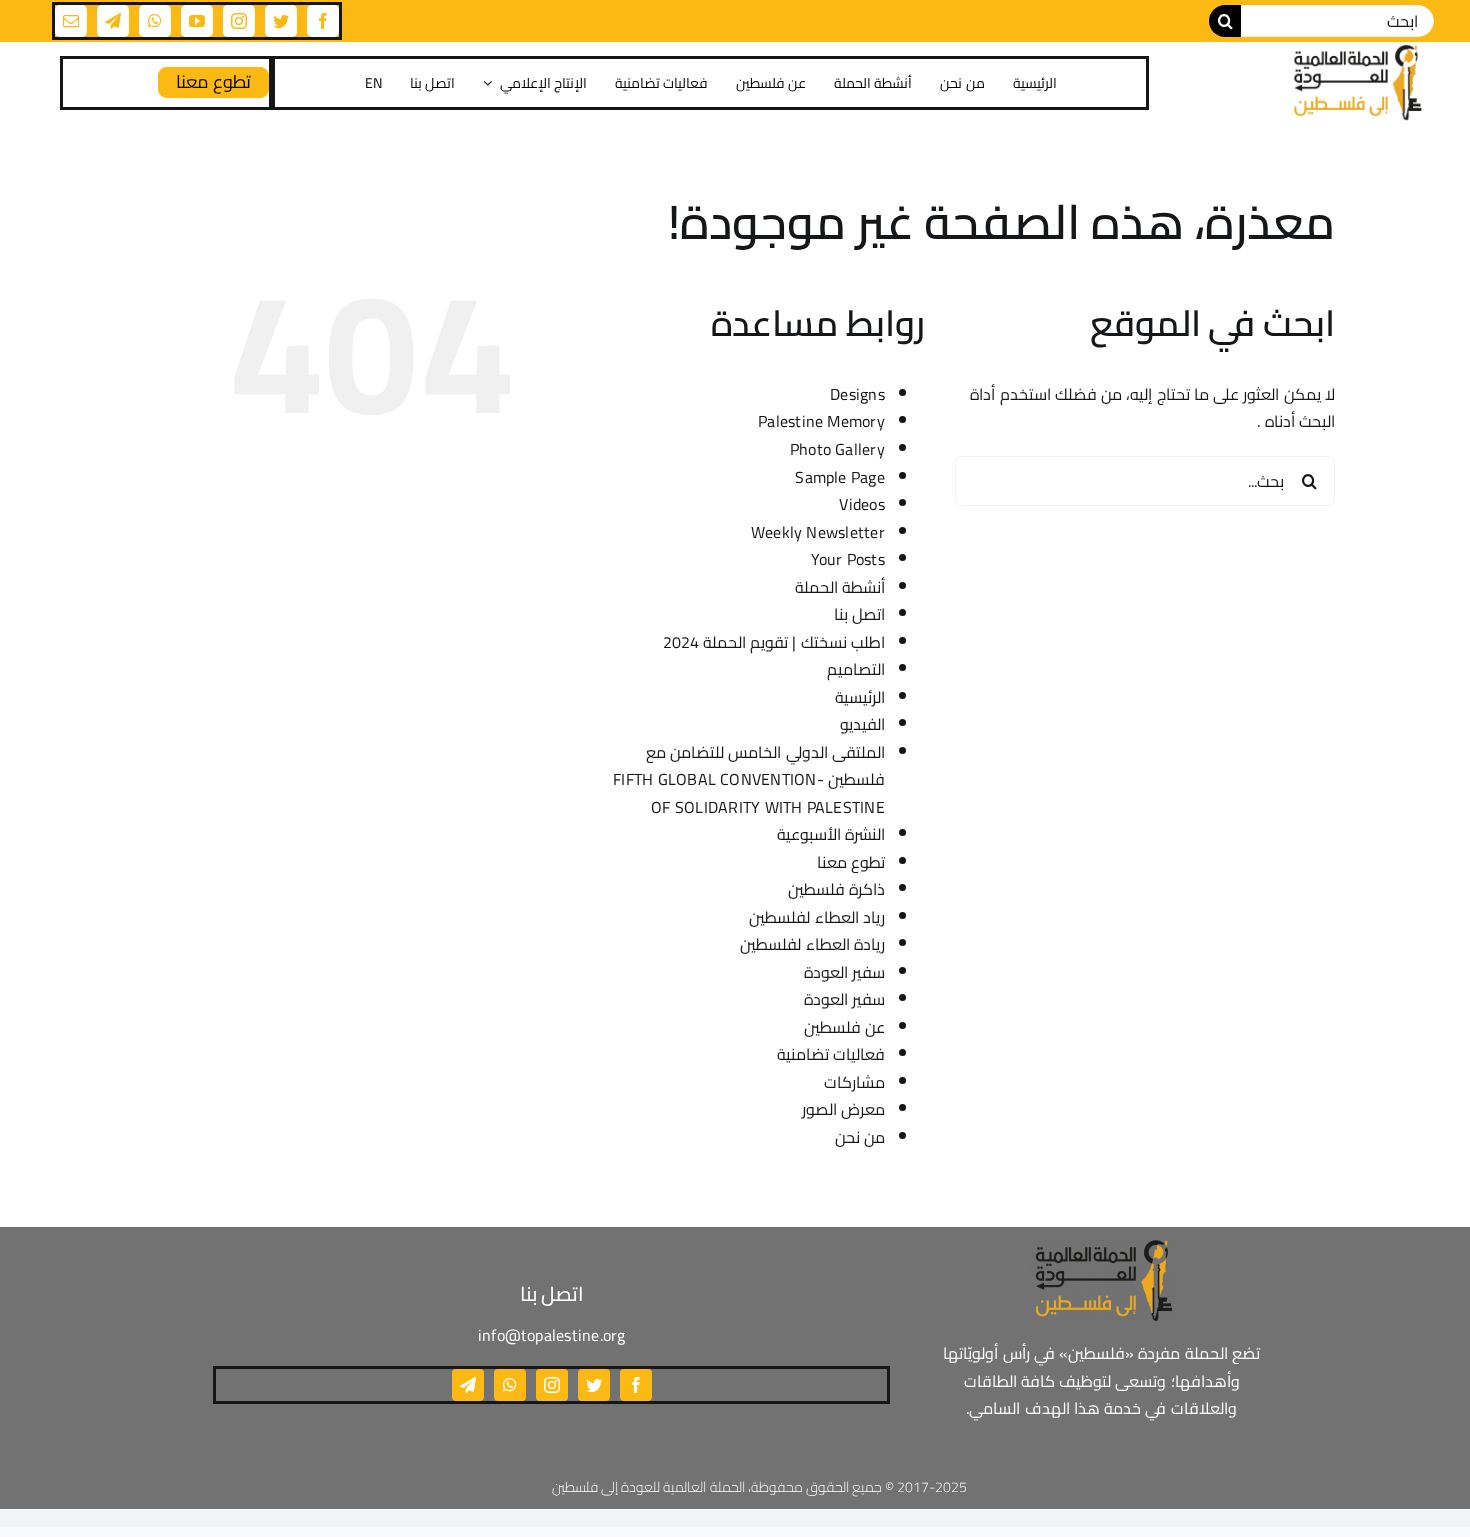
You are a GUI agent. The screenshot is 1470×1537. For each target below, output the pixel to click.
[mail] (71, 21)
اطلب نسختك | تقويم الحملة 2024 (774, 642)
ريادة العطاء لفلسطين (812, 944)
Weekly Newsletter (818, 532)
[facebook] (323, 21)
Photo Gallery (837, 449)
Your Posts (848, 559)
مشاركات (854, 1082)
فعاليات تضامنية (831, 1054)
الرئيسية (860, 697)
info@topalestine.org (552, 1335)
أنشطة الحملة (840, 587)
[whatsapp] (155, 21)
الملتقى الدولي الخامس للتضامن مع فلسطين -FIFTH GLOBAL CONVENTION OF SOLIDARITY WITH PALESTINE (749, 779)
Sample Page (840, 477)
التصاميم (856, 669)
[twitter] (281, 21)
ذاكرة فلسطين (836, 889)
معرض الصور (843, 1109)
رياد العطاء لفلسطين (816, 917)
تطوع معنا (851, 862)
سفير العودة (844, 972)
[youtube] (197, 21)
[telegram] (113, 21)
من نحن (860, 1137)
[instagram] (239, 21)
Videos (861, 504)
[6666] (1356, 82)
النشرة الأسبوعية (831, 834)
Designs (857, 394)
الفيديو (862, 724)
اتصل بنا (859, 614)
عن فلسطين (844, 1027)
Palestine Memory (821, 421)
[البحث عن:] (1337, 19)
